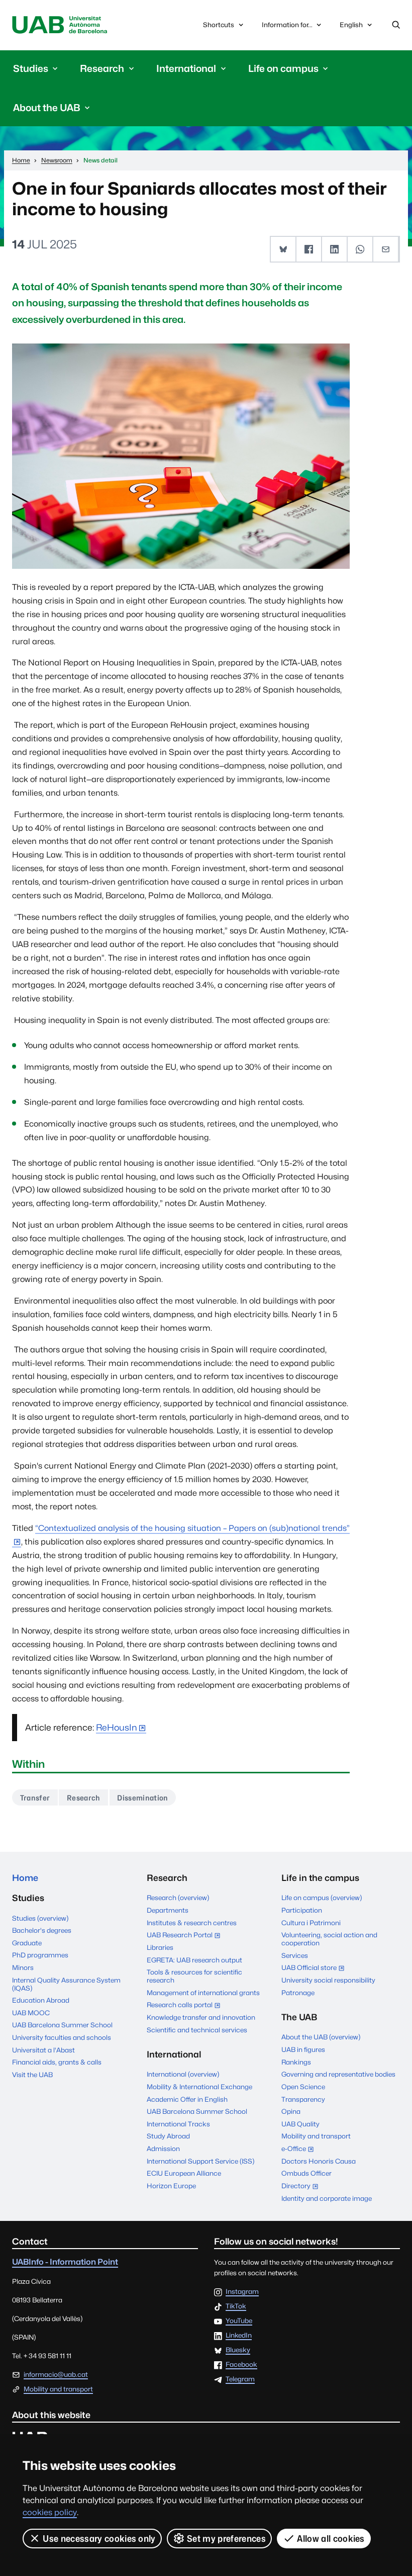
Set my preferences (226, 2539)
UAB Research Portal (186, 1936)
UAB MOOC (31, 2013)
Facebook (241, 2365)
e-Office (300, 2150)
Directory (302, 2187)
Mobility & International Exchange (199, 2087)
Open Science (303, 2087)
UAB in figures (303, 2049)
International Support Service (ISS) (200, 2161)
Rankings (296, 2062)
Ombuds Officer (306, 2173)
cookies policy (50, 2512)
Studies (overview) (40, 1918)
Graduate (27, 1943)
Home (25, 1878)
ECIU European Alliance (184, 2173)
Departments (168, 1910)
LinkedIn (239, 2336)
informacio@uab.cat (56, 2374)
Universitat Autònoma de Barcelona (60, 25)
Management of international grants (203, 1993)
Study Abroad (168, 2136)
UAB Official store (315, 1968)
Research (84, 1798)
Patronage (298, 1993)
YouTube (239, 2321)
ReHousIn (117, 1727)
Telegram (240, 2379)
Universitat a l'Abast (43, 2050)
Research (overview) (178, 1898)
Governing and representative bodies (338, 2074)
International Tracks (178, 2124)
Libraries (160, 1947)
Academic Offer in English (187, 2099)
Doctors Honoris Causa (319, 2161)
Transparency (303, 2099)
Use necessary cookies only (99, 2539)
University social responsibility (328, 1980)
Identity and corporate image (327, 2198)
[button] (284, 249)
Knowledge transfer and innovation (201, 2017)
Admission (163, 2149)
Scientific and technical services (197, 2030)
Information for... (287, 25)
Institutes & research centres (192, 1923)
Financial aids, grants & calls (57, 2062)
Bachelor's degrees (42, 1930)
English (351, 27)
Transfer (35, 1798)
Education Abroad (41, 2000)
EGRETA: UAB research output (194, 1960)
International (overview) (183, 2074)
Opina (291, 2111)
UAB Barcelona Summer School (62, 2025)
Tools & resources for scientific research (194, 1976)
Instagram (242, 2292)
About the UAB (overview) (321, 2037)
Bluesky (238, 2350)
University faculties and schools (62, 2037)
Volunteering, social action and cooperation (329, 1939)
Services (295, 1955)
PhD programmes (40, 1955)
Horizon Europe (171, 2186)
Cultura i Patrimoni (311, 1923)
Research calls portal (186, 2006)
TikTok (236, 2306)
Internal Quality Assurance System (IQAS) (66, 1984)
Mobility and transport (316, 2136)
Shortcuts (219, 25)
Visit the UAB (32, 2075)
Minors (23, 1967)
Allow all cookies (331, 2539)
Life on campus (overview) (322, 1898)
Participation (302, 1910)
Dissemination (142, 1798)
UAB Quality (300, 2124)
